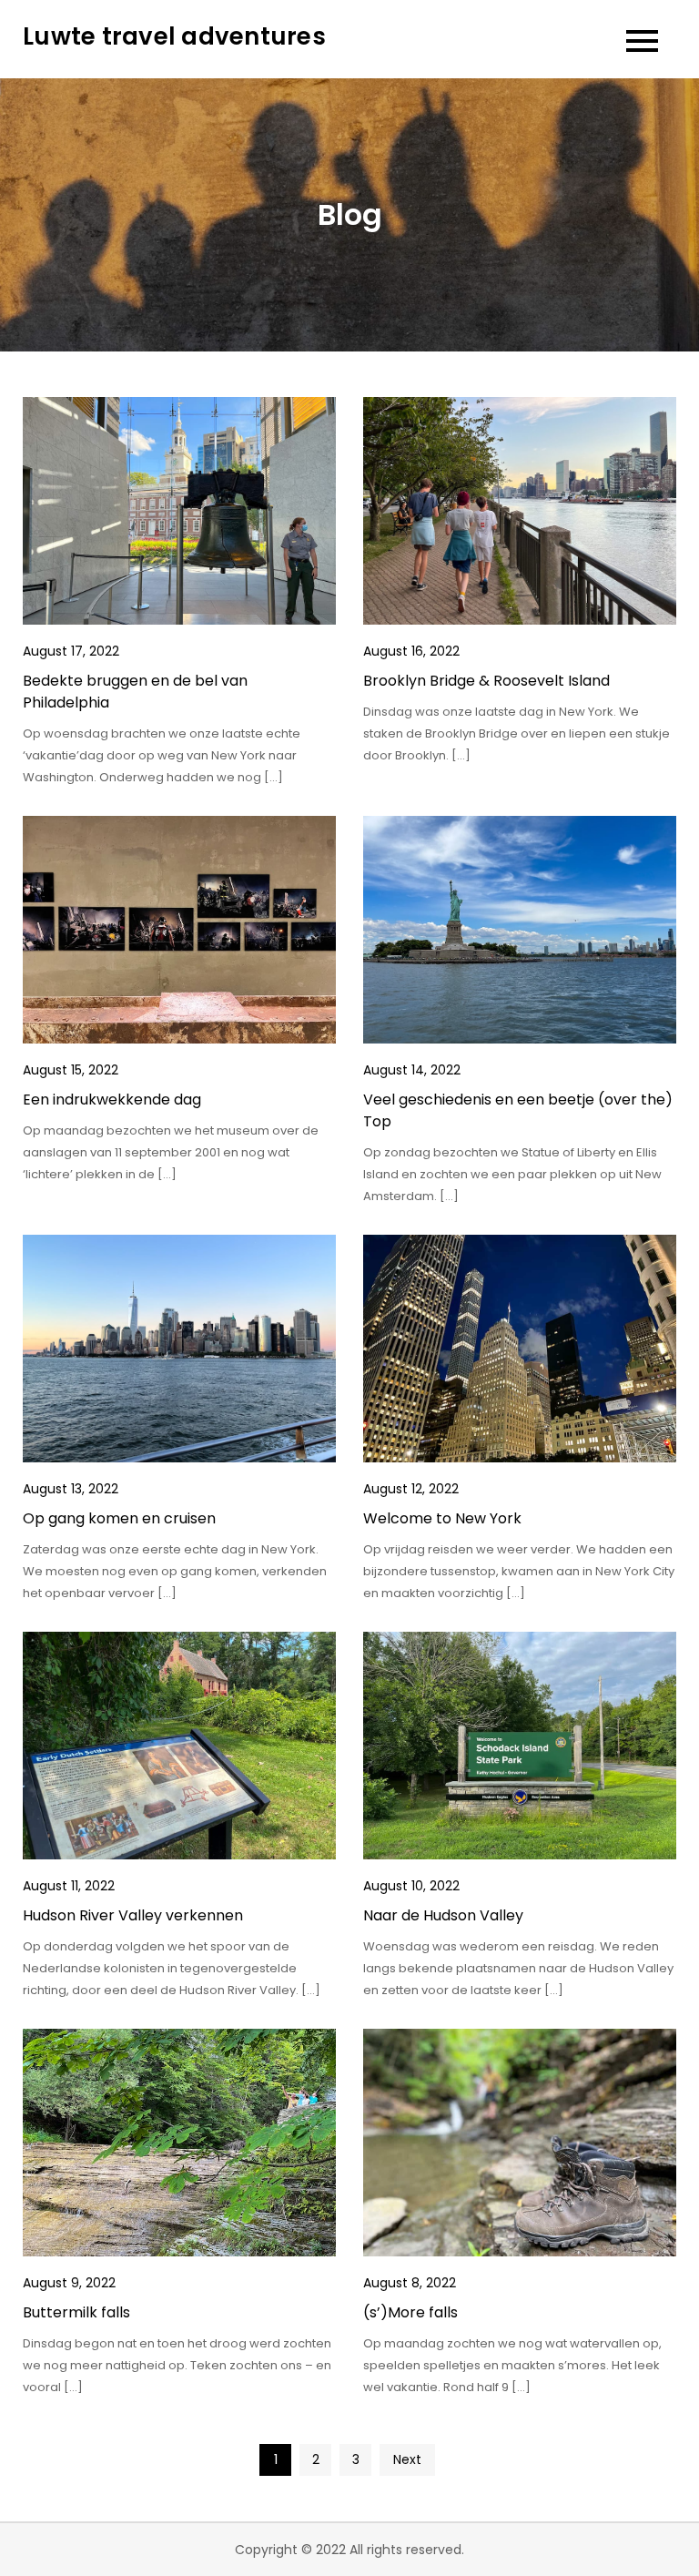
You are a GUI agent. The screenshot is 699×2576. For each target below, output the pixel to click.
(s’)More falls (410, 2312)
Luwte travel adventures (174, 36)
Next (407, 2459)
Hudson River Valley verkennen (133, 1915)
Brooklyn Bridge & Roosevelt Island (486, 681)
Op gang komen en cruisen (119, 1518)
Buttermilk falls (76, 2312)
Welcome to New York (442, 1518)
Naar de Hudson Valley (443, 1915)
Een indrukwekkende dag (112, 1100)
